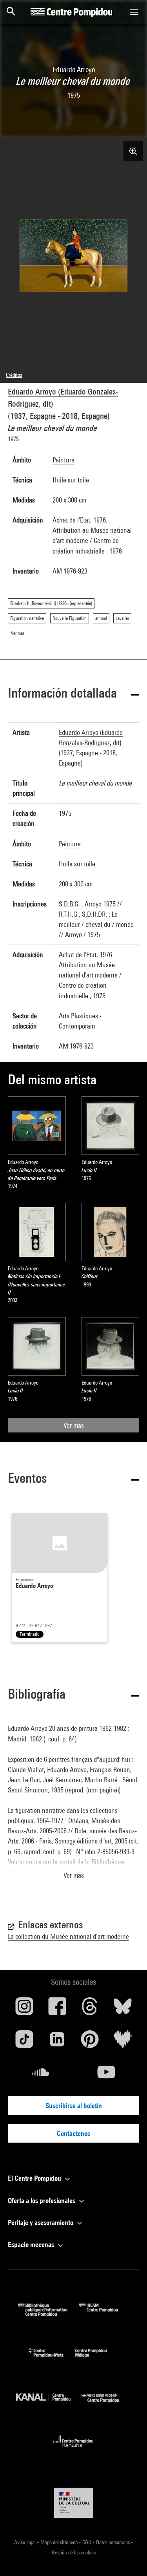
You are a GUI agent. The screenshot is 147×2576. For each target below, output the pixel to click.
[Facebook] (57, 2009)
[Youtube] (107, 2075)
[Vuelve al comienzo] (129, 2558)
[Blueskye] (123, 2009)
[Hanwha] (73, 2449)
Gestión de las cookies (74, 2552)
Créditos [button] (14, 375)
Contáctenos (73, 2133)
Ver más (74, 1425)
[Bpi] (48, 2314)
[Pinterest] (90, 2042)
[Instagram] (24, 2009)
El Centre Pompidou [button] (35, 2178)
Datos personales (113, 2542)
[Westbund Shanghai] (106, 2404)
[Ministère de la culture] (74, 2503)
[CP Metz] (52, 2359)
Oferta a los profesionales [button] (42, 2201)
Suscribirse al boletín (74, 2106)
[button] (73, 694)
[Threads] (90, 2009)
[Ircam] (104, 2314)
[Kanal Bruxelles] (49, 2404)
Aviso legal (25, 2542)
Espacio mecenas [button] (32, 2244)
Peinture (64, 460)
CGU (87, 2542)
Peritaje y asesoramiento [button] (41, 2222)
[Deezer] (123, 2042)
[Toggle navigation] (134, 12)
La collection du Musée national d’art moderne (68, 1936)
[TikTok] (24, 2042)
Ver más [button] (74, 1875)
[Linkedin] (57, 2042)
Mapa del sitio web (60, 2542)
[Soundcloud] (41, 2075)
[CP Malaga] (97, 2359)
